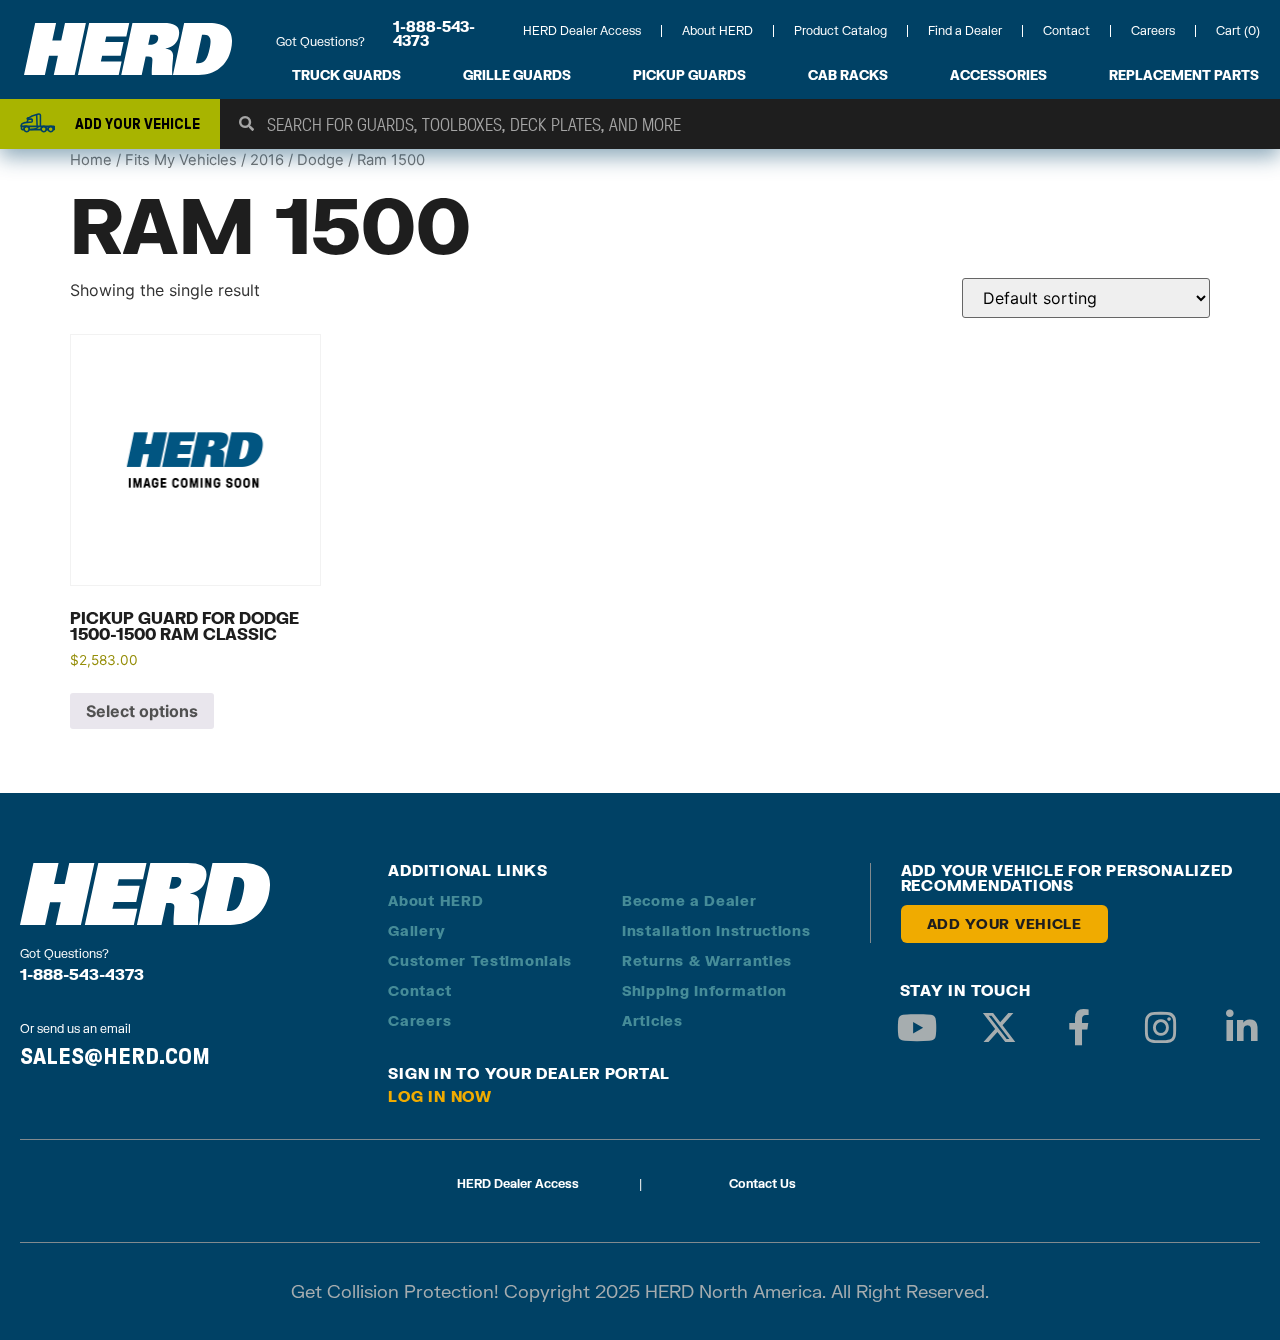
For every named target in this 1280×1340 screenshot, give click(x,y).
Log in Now (440, 1096)
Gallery (416, 930)
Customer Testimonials (480, 960)
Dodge (320, 160)
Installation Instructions (716, 930)
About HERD (717, 30)
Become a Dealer (689, 900)
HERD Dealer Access (582, 30)
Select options (142, 711)
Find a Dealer (965, 30)
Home (91, 160)
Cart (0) (1238, 30)
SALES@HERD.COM (115, 1056)
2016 (267, 160)
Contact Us (762, 1183)
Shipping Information (704, 990)
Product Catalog (840, 30)
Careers (1153, 30)
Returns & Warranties (707, 960)
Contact (1066, 30)
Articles (652, 1020)
